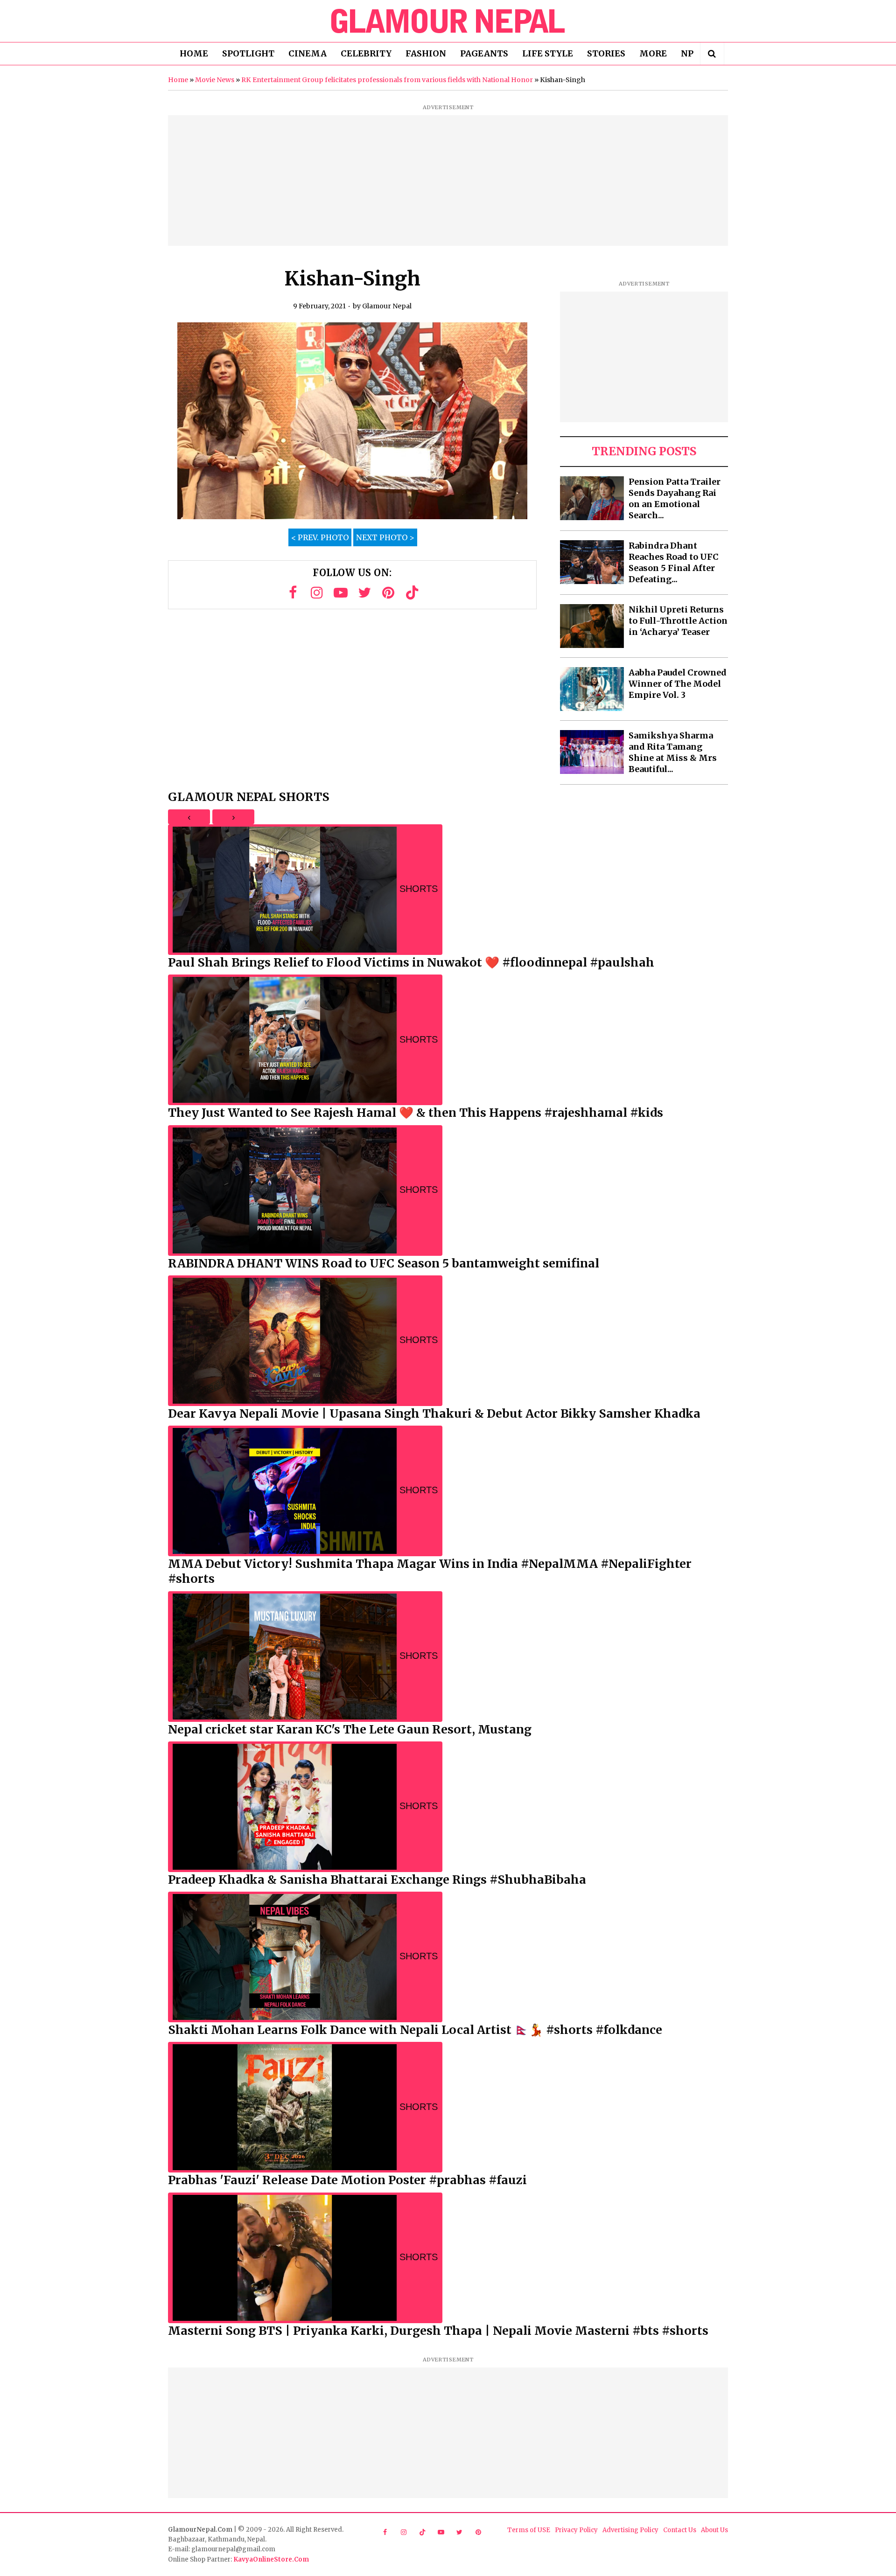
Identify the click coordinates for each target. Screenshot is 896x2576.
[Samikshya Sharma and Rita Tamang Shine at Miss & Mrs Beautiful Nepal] (592, 752)
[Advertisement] (448, 181)
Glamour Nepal (387, 306)
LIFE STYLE (548, 53)
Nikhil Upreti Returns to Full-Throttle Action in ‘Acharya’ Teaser (678, 621)
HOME (194, 53)
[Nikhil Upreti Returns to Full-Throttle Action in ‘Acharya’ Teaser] (592, 626)
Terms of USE (529, 2530)
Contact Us (680, 2530)
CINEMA (308, 53)
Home (178, 80)
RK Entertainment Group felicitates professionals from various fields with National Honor (387, 80)
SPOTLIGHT (248, 53)
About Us (714, 2530)
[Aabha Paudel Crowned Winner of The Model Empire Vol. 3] (592, 689)
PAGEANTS (484, 53)
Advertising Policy (630, 2530)
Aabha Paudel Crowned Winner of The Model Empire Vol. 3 (678, 684)
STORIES (606, 53)
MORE (653, 53)
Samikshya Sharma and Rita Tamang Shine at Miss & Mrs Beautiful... (673, 752)
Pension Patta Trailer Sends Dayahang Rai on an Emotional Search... (675, 498)
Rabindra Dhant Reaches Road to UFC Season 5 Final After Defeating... (674, 562)
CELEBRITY (366, 53)
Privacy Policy (576, 2530)
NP (687, 53)
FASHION (426, 53)
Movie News (215, 80)
